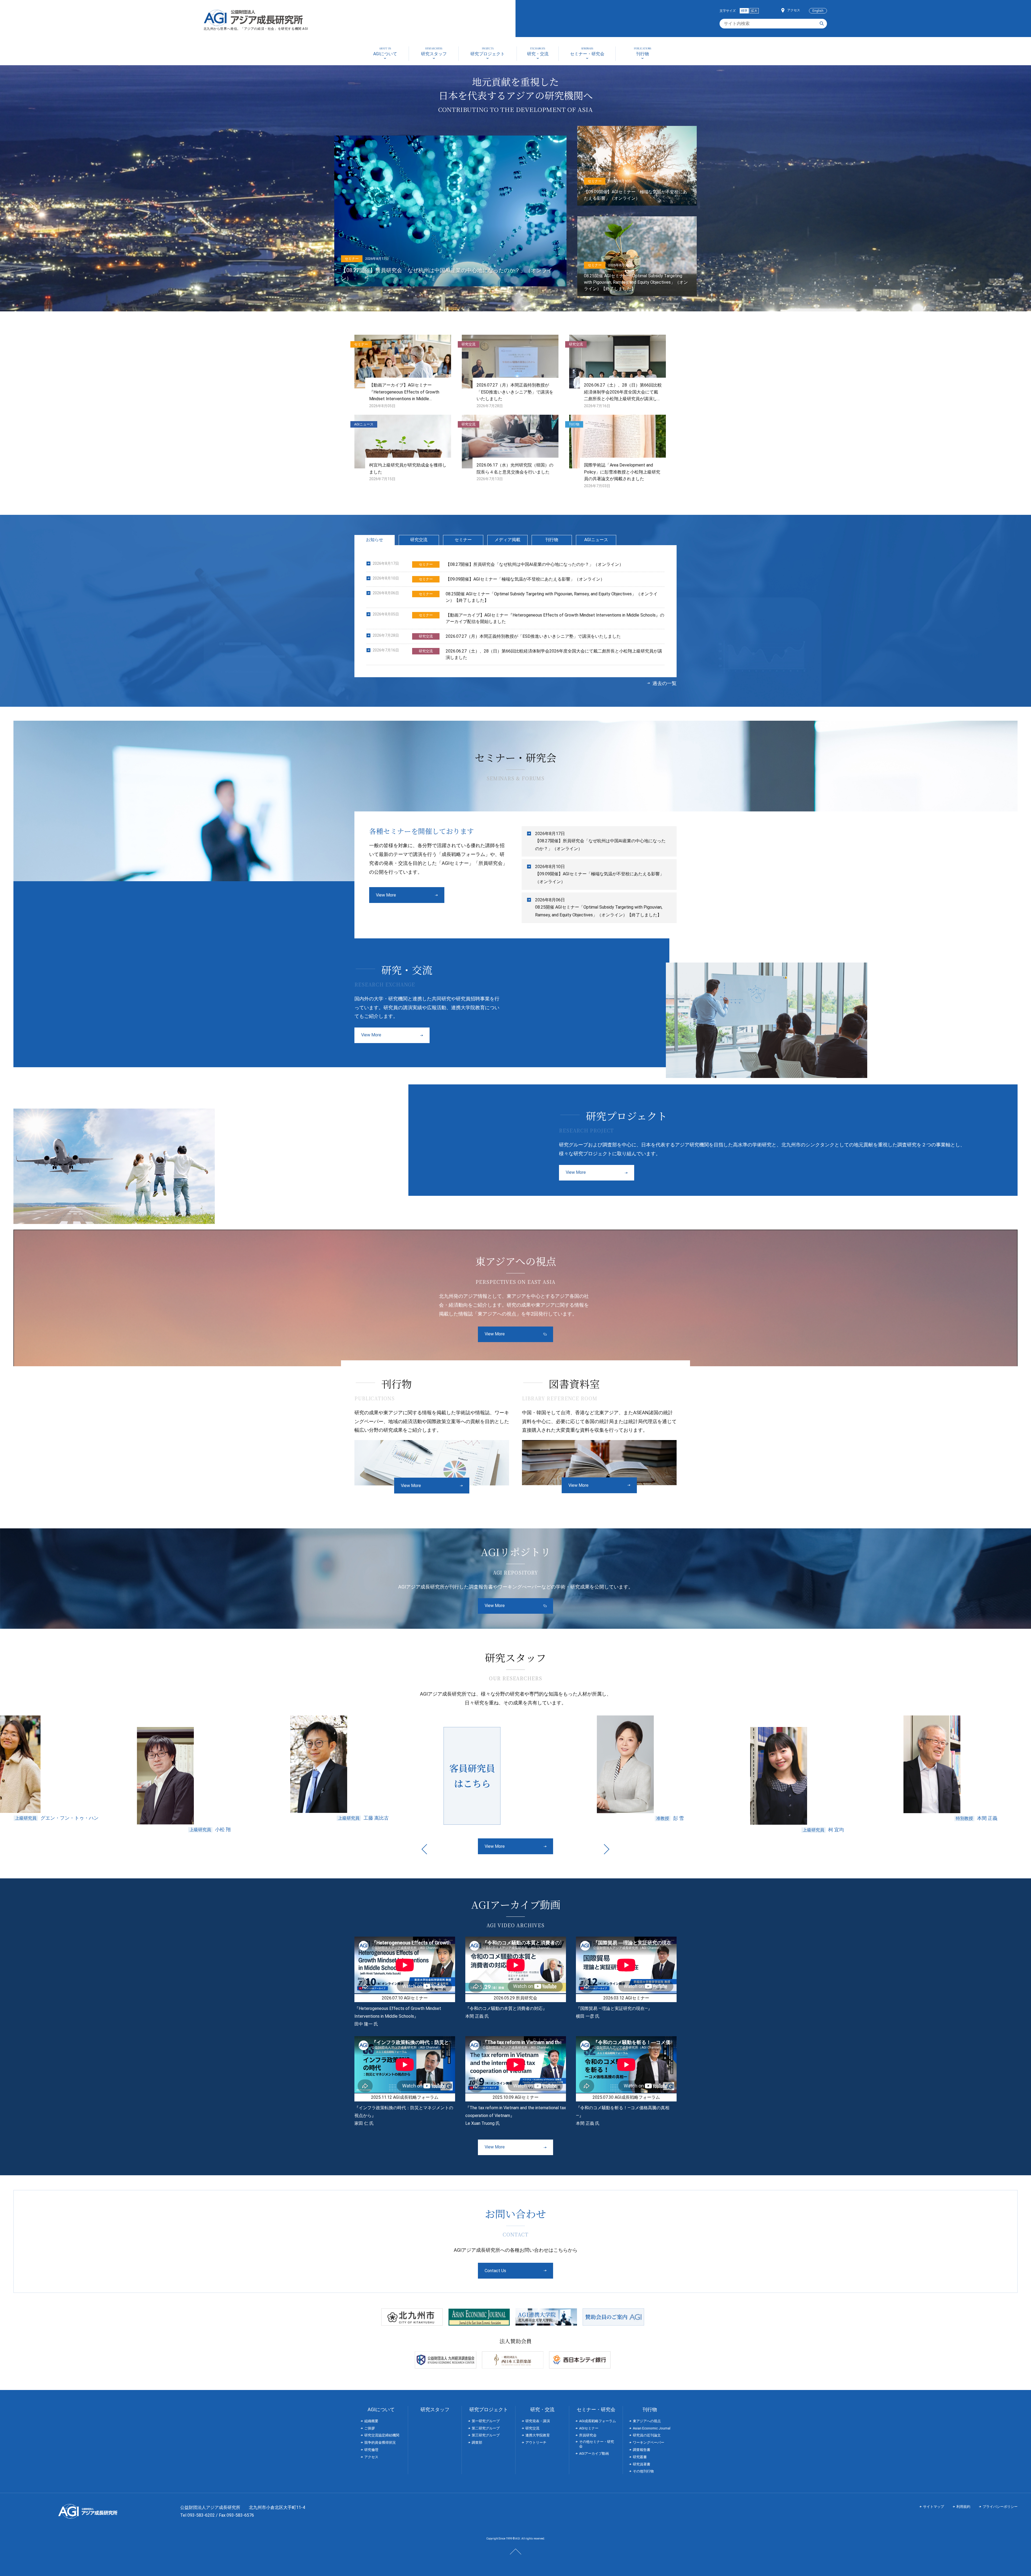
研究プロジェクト (489, 2409)
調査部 (477, 2442)
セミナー (463, 540)
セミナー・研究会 (596, 2409)
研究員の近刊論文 (647, 2435)
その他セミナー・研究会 (597, 2444)
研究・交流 (542, 2409)
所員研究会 (588, 2435)
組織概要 (371, 2421)
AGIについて (381, 2409)
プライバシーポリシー (1000, 2507)
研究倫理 (371, 2450)
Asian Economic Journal (652, 2428)
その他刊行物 (643, 2471)
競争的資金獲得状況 (380, 2442)
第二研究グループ (486, 2428)
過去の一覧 (665, 683)
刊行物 (552, 540)
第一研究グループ (486, 2421)
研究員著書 (642, 2464)
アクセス (794, 10)
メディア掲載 (507, 540)
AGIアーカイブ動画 (594, 2453)
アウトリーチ (536, 2442)
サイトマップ (934, 2507)
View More (386, 895)
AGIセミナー (589, 2428)
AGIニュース (596, 540)
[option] (170, 1774)
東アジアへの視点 (647, 2421)
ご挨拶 (370, 2428)
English (818, 11)
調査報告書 (642, 2450)
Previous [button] (424, 1849)
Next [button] (607, 1849)
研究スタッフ (435, 2409)
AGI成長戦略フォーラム (598, 2421)
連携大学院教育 (538, 2435)
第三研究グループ (486, 2435)
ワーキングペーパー (649, 2442)
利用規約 (963, 2507)
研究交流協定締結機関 (382, 2435)
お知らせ (375, 540)
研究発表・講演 (538, 2421)
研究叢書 (640, 2457)
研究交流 (419, 540)
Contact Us (495, 2271)
